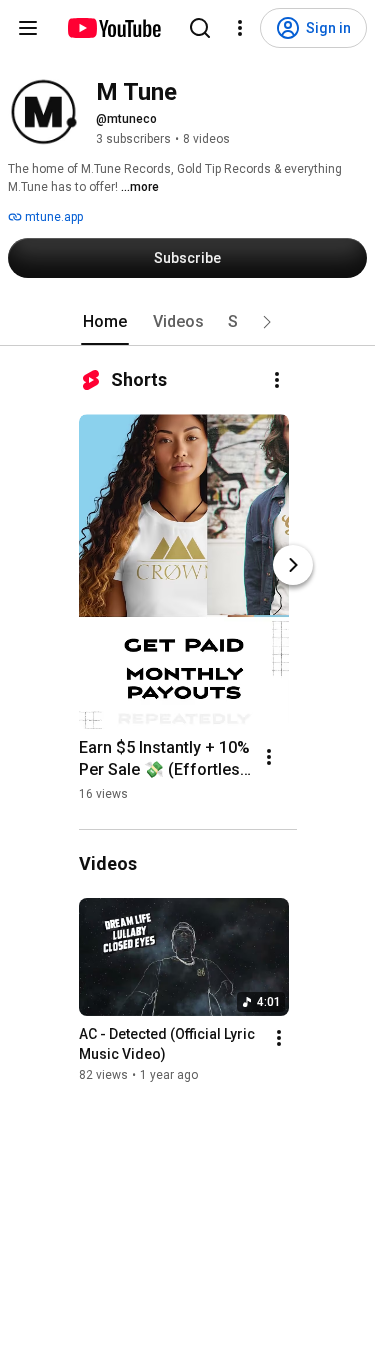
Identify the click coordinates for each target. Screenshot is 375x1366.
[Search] (200, 28)
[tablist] (188, 322)
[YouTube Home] (113, 28)
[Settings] (240, 28)
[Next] (293, 565)
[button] (267, 322)
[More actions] (277, 380)
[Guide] (28, 28)
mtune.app (52, 217)
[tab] (105, 322)
